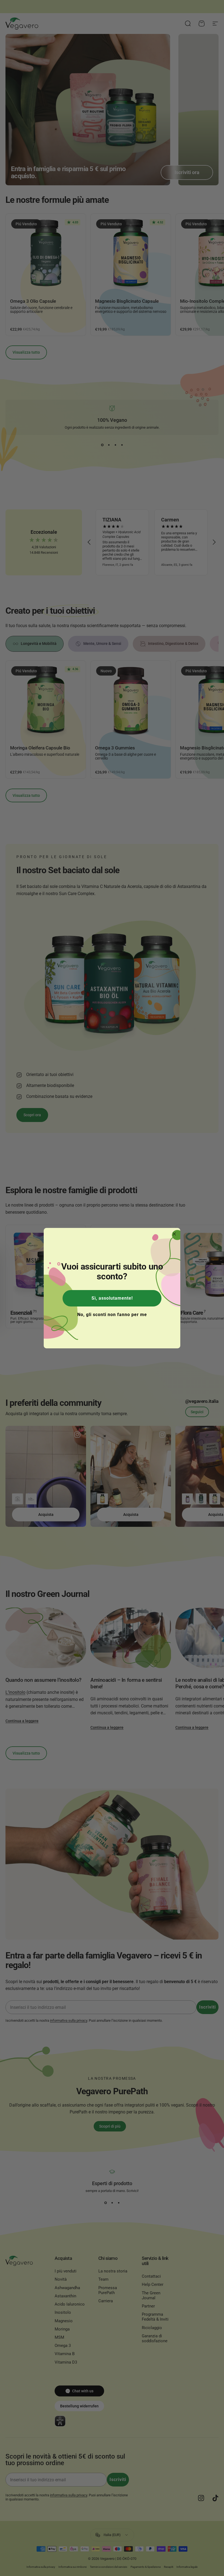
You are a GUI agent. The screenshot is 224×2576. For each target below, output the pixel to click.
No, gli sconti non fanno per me (112, 1315)
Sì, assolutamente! (112, 1298)
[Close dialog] (174, 1234)
